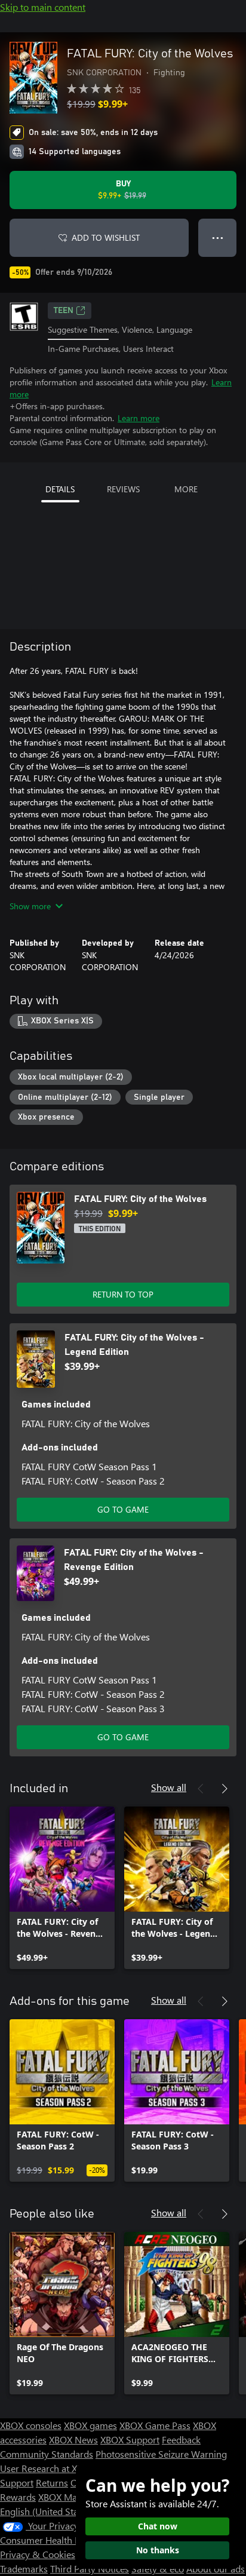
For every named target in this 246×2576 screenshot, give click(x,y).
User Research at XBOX (49, 2468)
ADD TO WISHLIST (106, 237)
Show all (169, 1787)
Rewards (18, 2497)
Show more (30, 906)
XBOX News (73, 2439)
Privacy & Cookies (38, 2554)
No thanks (158, 2550)
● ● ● (218, 237)
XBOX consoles (31, 2425)
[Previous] (201, 1789)
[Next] (225, 1789)
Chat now (158, 2526)
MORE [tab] (186, 489)
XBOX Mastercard (74, 2497)
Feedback (181, 2439)
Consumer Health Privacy (52, 2540)
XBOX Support (130, 2439)
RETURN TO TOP (123, 1294)
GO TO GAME (123, 1509)
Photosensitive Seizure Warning (161, 2454)
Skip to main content (43, 7)
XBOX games (90, 2425)
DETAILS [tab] (60, 489)
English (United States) (47, 2511)
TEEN (64, 311)
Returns (52, 2483)
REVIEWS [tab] (123, 489)
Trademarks (24, 2569)
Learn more (139, 418)
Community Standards (47, 2454)
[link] (62, 1888)
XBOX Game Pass (155, 2425)
